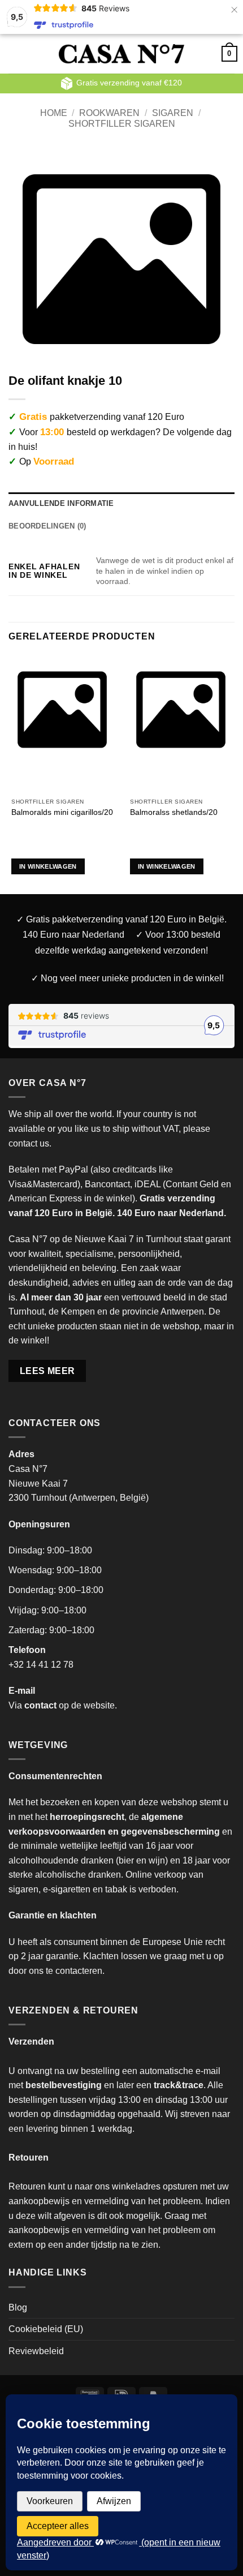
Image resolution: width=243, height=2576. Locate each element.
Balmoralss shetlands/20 (174, 812)
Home (54, 113)
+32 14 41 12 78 (41, 1665)
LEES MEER (47, 1371)
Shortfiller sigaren (122, 124)
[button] (25, 53)
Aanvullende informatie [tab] (61, 503)
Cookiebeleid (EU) (46, 2329)
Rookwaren (109, 113)
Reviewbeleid (36, 2351)
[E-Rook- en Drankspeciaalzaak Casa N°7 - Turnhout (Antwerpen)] (122, 54)
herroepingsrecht (87, 1817)
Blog (18, 2307)
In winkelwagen (48, 866)
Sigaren (173, 113)
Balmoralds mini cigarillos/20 (62, 812)
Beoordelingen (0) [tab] (47, 526)
